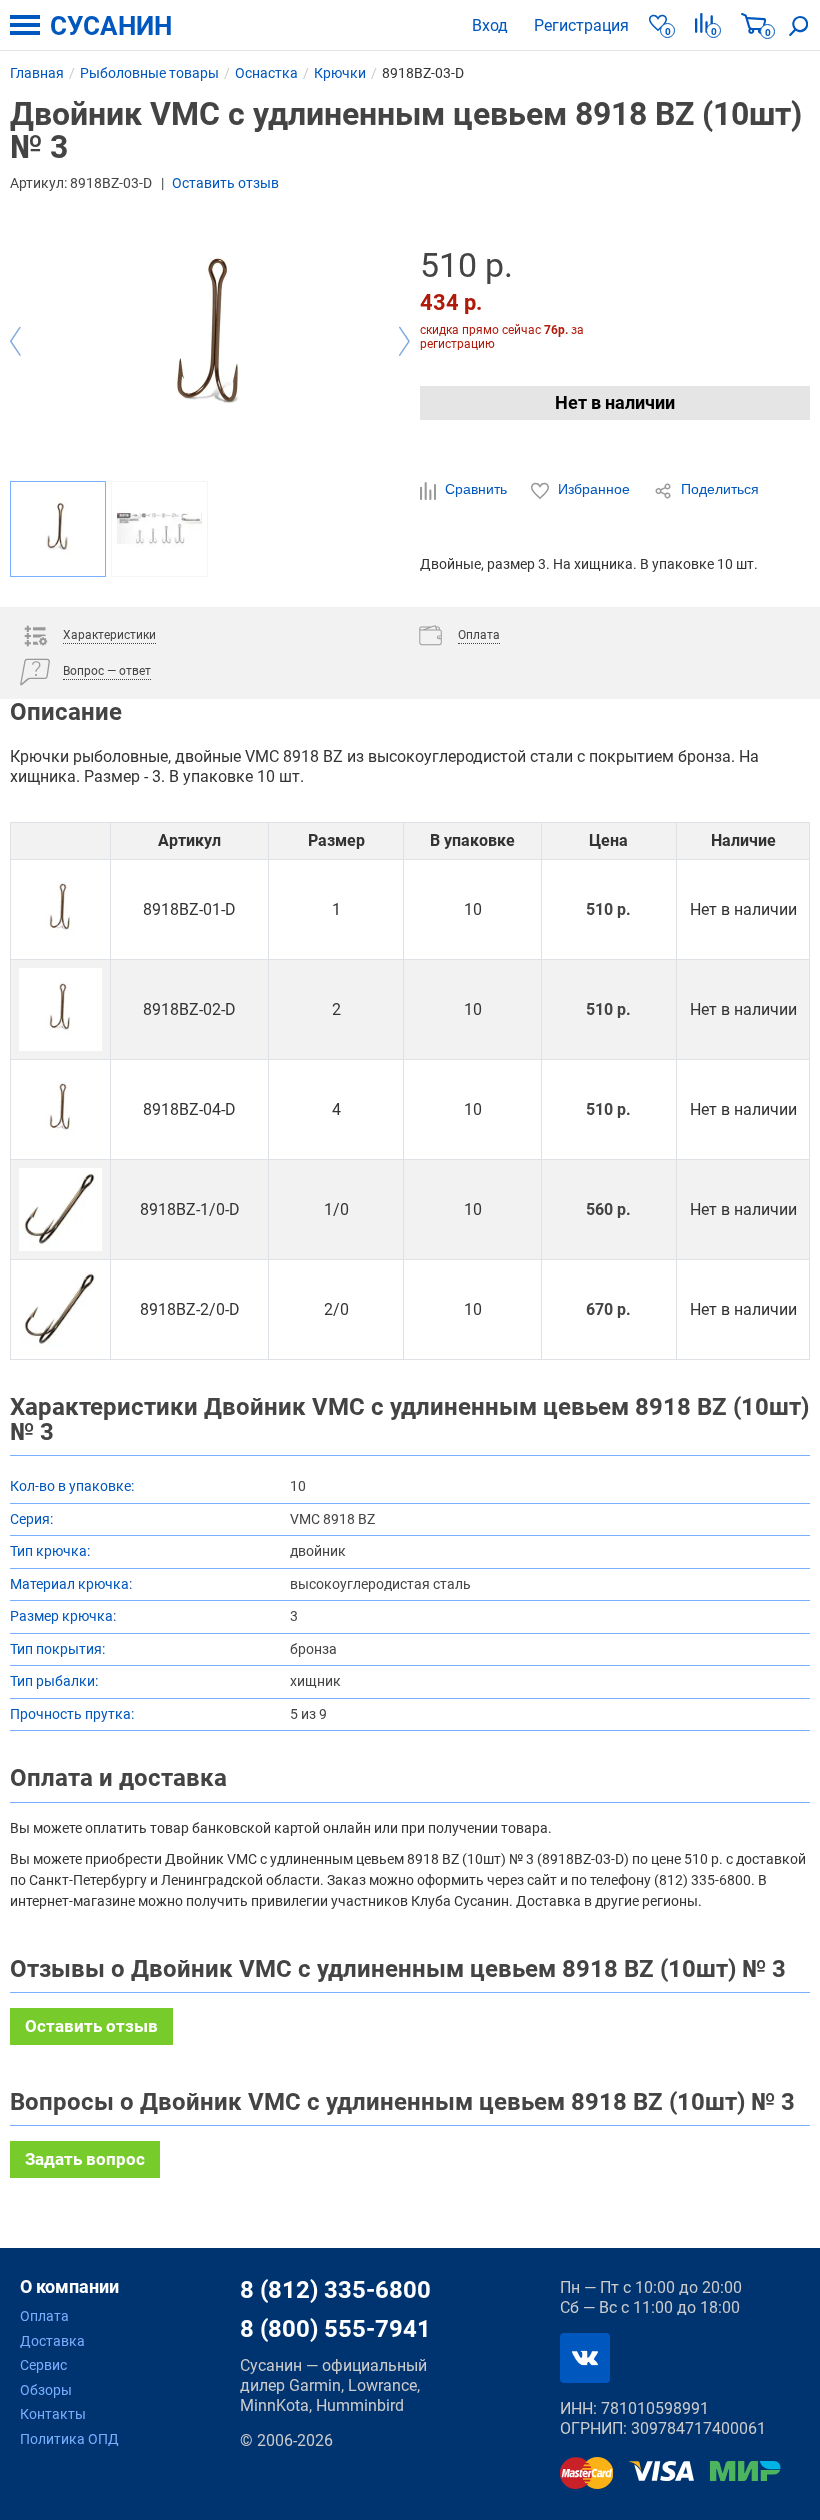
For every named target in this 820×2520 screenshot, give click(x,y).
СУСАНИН (111, 26)
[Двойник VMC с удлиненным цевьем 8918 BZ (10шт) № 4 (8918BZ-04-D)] (60, 1109)
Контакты (53, 2414)
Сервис (43, 2365)
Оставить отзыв (225, 183)
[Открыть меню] (25, 25)
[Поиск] (799, 25)
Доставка (52, 2341)
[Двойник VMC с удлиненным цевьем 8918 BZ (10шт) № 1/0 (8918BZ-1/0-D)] (60, 1209)
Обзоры (46, 2390)
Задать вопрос (85, 2159)
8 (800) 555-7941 (335, 2329)
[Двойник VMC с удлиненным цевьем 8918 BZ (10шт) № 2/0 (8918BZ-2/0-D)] (60, 1309)
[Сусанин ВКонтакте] (585, 2358)
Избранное (594, 489)
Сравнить (476, 489)
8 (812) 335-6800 (335, 2290)
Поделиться (718, 489)
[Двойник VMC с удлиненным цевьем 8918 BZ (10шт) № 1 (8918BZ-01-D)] (60, 909)
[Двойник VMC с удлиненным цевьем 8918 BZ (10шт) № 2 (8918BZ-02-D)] (60, 1009)
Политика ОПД (69, 2439)
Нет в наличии (615, 402)
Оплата (44, 2316)
